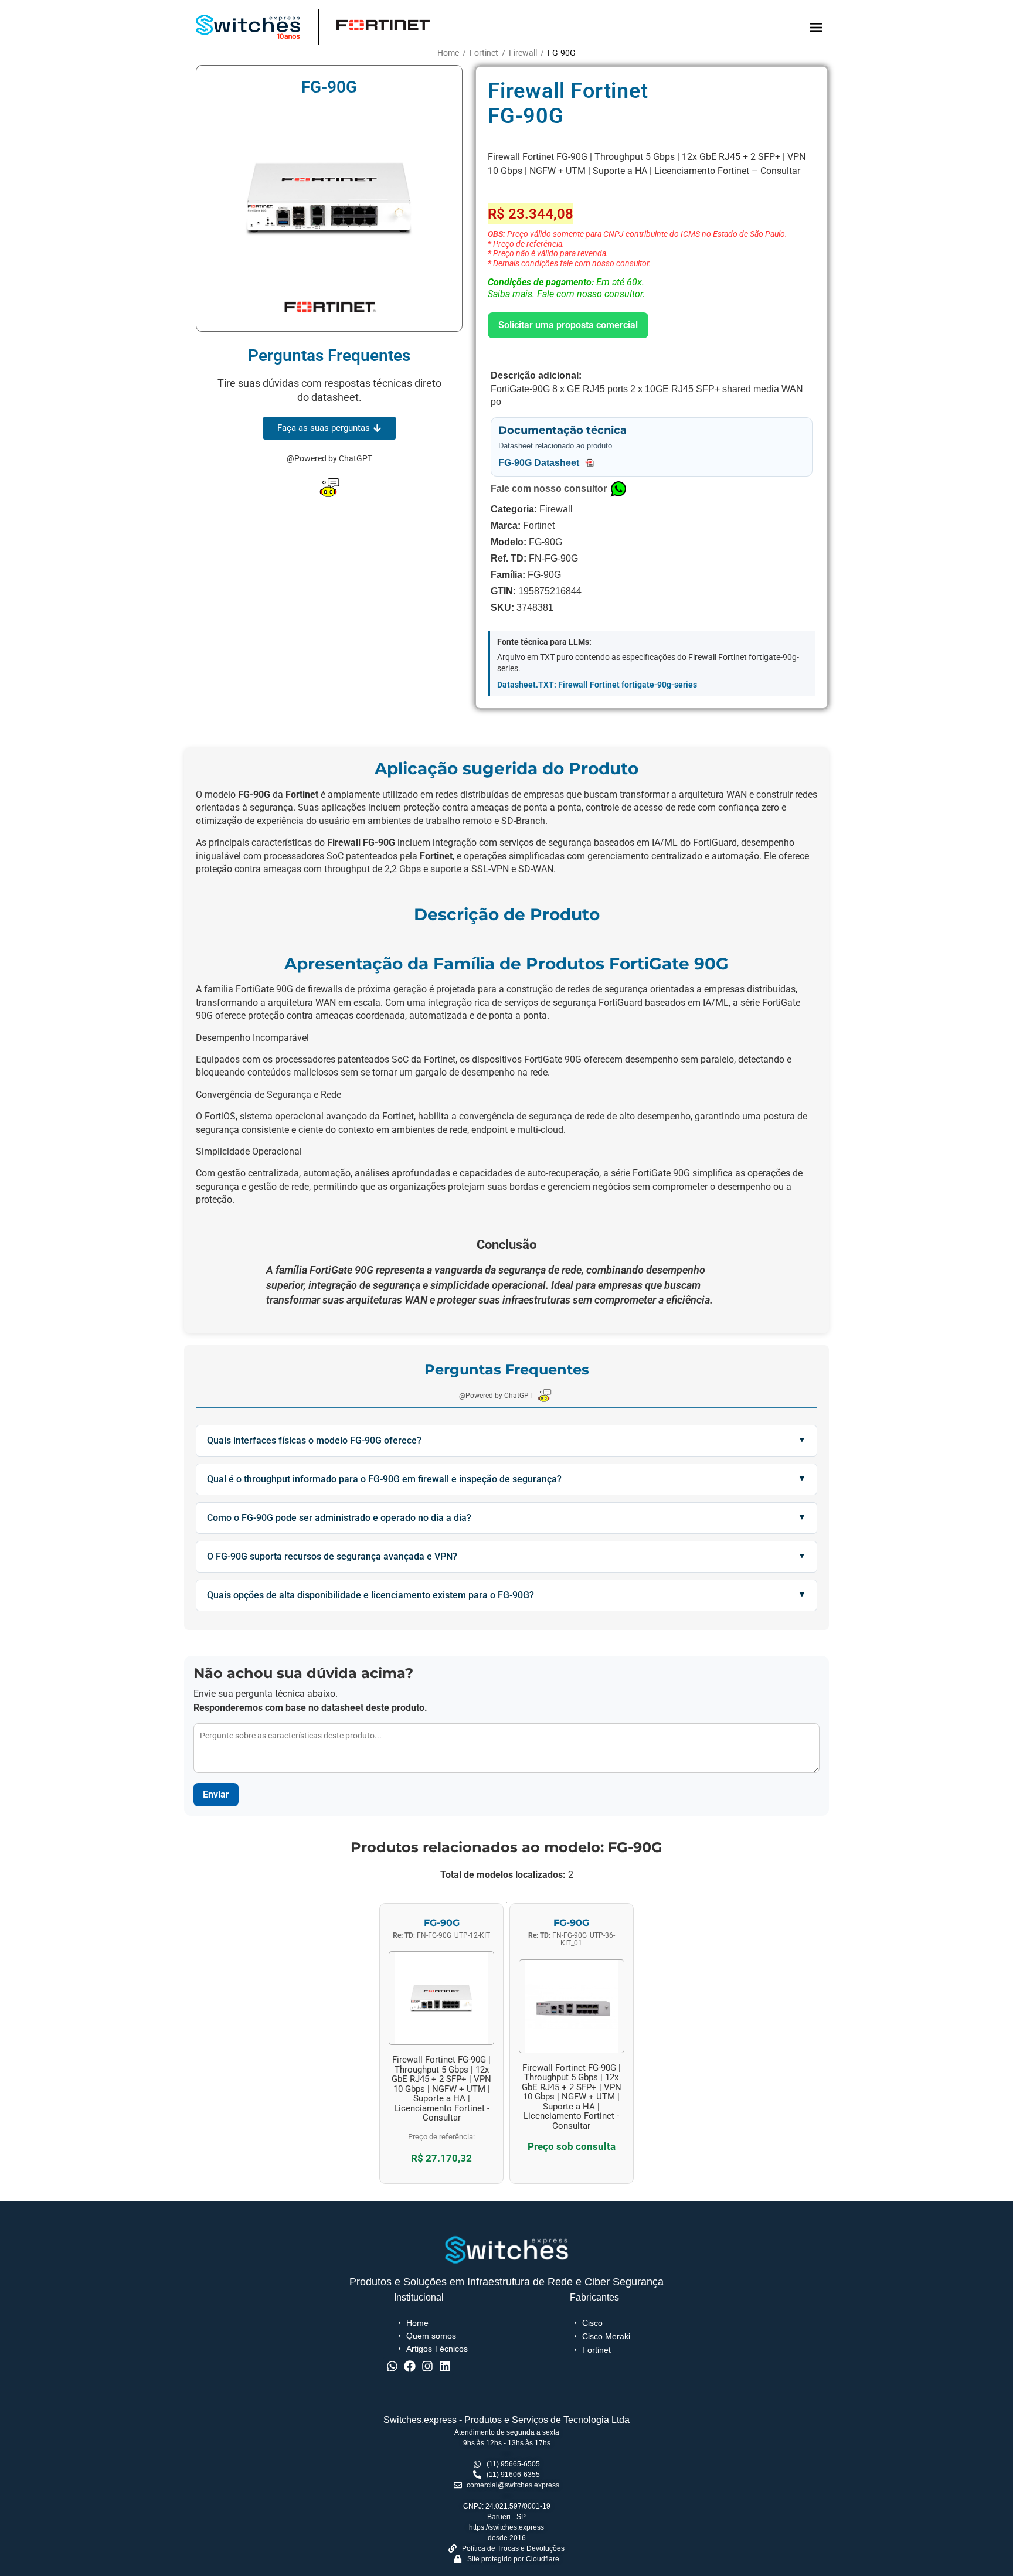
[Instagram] (427, 2366)
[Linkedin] (445, 2366)
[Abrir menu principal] (816, 28)
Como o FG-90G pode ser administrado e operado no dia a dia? (339, 1518)
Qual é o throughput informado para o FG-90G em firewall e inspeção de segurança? (384, 1479)
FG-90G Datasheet (540, 463)
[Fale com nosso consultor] (618, 489)
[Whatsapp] (392, 2366)
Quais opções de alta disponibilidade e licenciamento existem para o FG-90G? (370, 1595)
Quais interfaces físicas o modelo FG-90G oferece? (314, 1440)
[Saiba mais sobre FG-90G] (441, 2048)
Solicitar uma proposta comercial (568, 325)
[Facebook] (410, 2366)
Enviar (216, 1794)
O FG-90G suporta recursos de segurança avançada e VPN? (332, 1556)
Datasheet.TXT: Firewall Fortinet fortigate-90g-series (597, 685)
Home (448, 53)
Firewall (523, 53)
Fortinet (484, 53)
